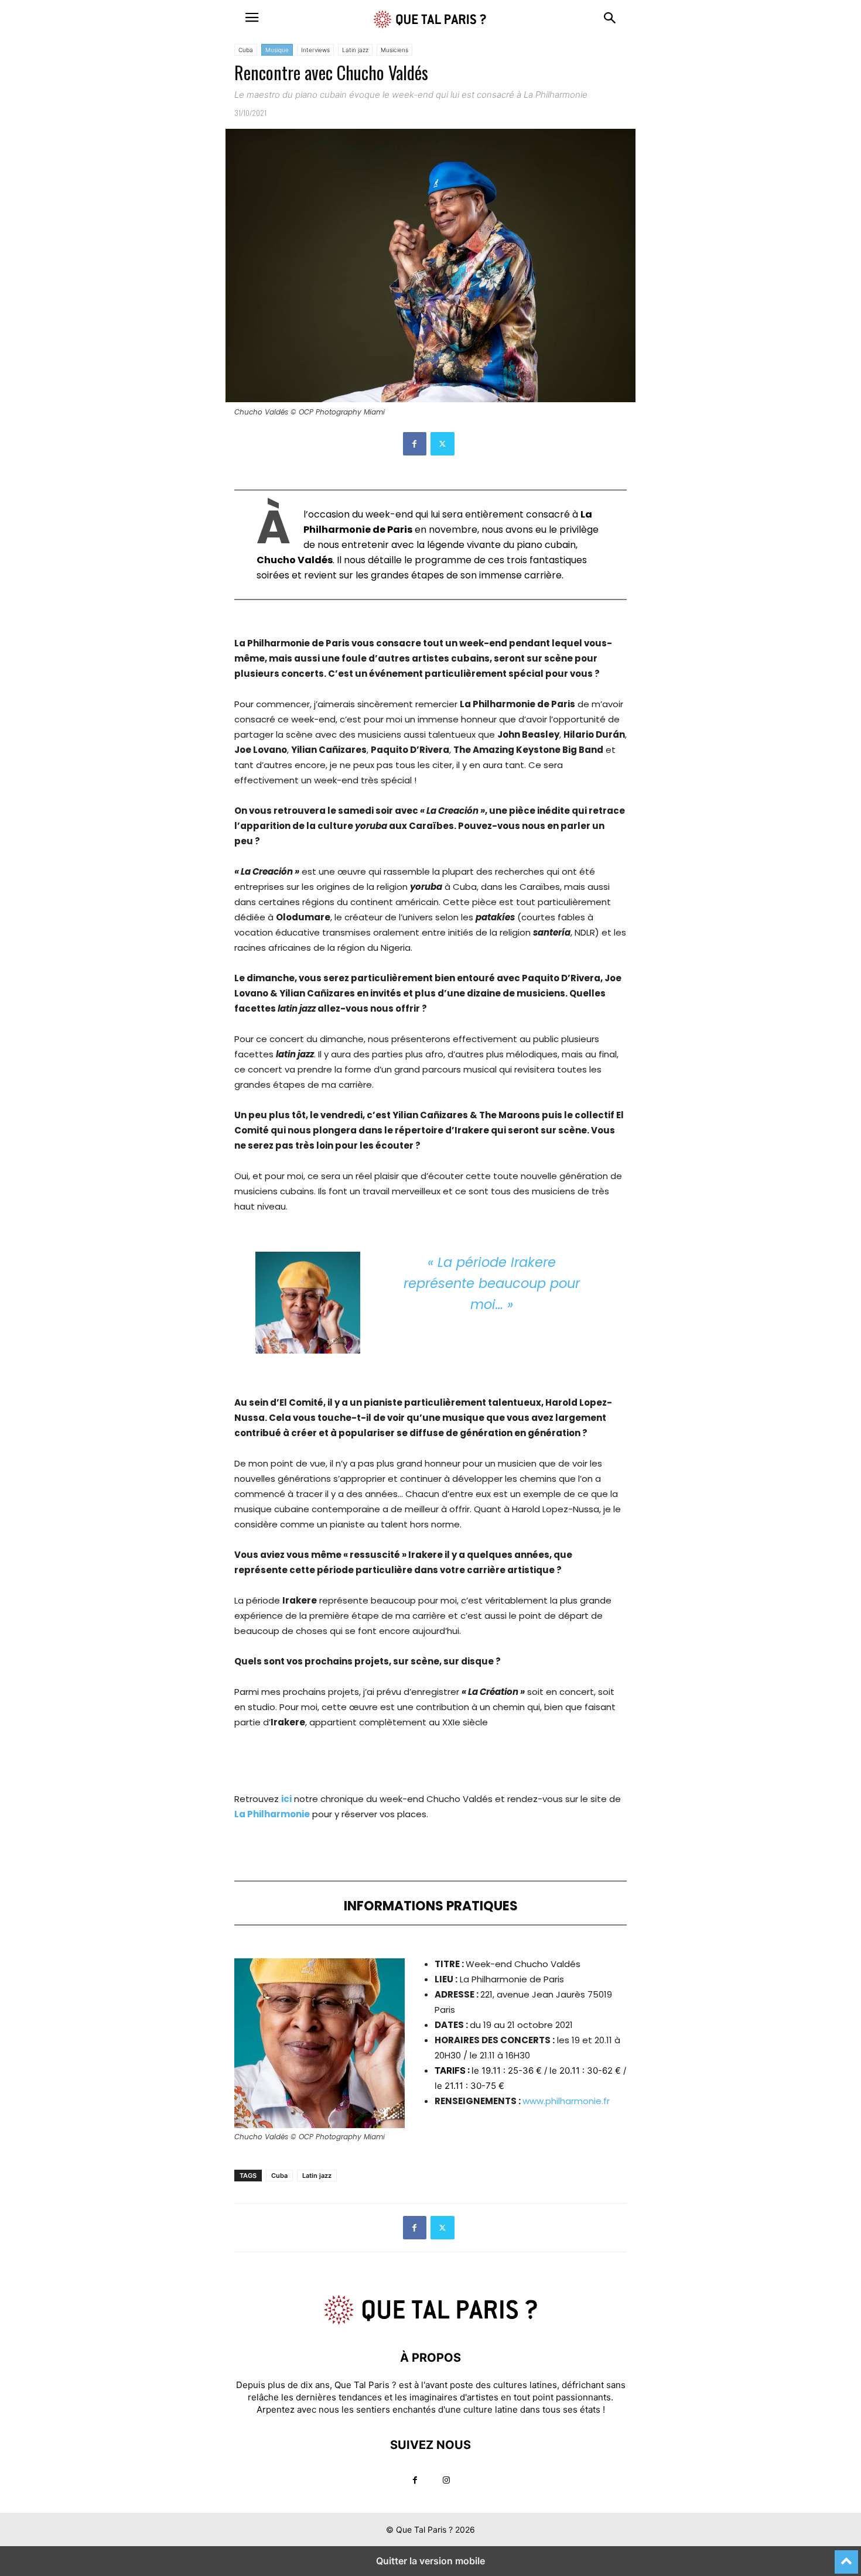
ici (286, 1799)
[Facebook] (415, 444)
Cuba (246, 50)
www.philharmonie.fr (566, 2101)
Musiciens (394, 50)
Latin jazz (355, 50)
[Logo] (430, 2322)
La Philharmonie (272, 1814)
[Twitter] (443, 444)
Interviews (315, 50)
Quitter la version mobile (430, 2561)
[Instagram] (446, 2480)
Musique (277, 50)
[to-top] (846, 2557)
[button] (252, 18)
